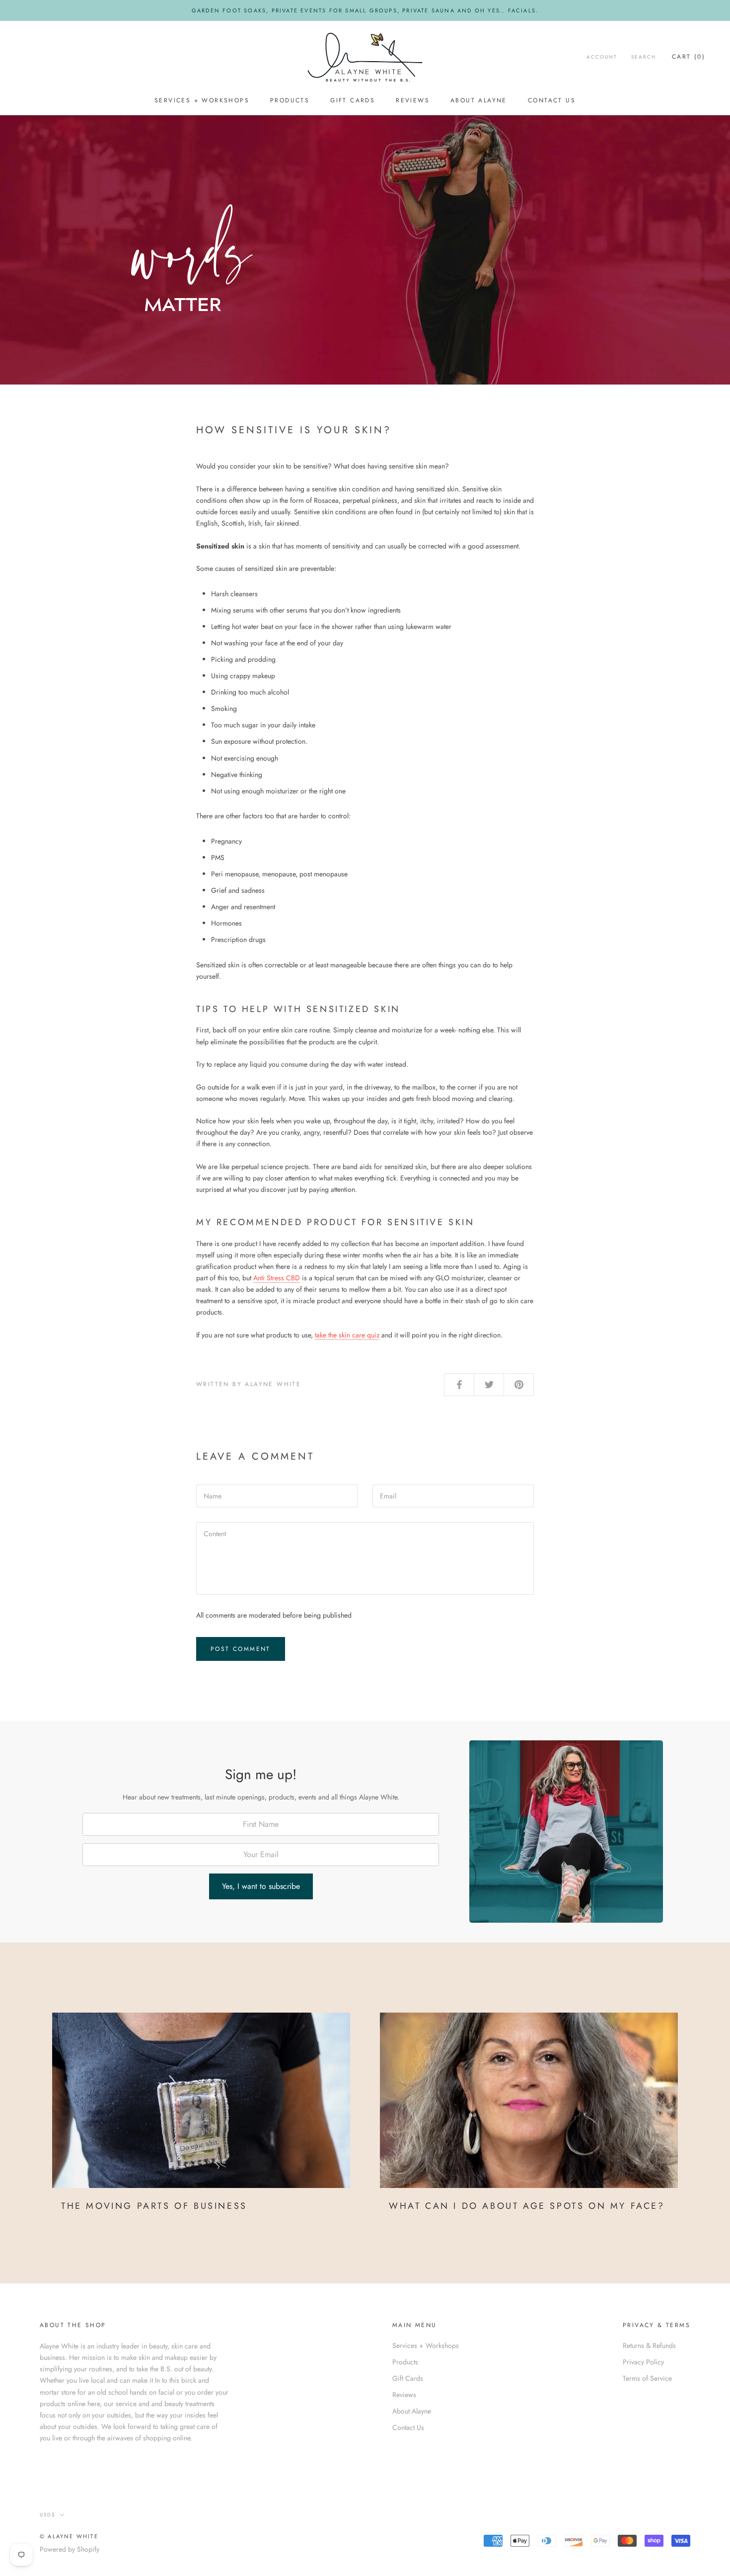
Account (602, 57)
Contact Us (552, 101)
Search (644, 57)
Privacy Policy (643, 2362)
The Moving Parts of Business (154, 2206)
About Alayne (479, 101)
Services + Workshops (202, 101)
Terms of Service (647, 2378)
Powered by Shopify (70, 2549)
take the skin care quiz (347, 1335)
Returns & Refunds (649, 2345)
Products (290, 101)
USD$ (48, 2515)
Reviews (413, 101)
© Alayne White (69, 2536)
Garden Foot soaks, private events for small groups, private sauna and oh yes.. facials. (365, 10)
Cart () (689, 57)
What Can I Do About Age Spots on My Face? (527, 2206)
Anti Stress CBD (277, 1278)
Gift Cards (353, 101)
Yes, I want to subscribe (261, 1886)
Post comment (241, 1649)
